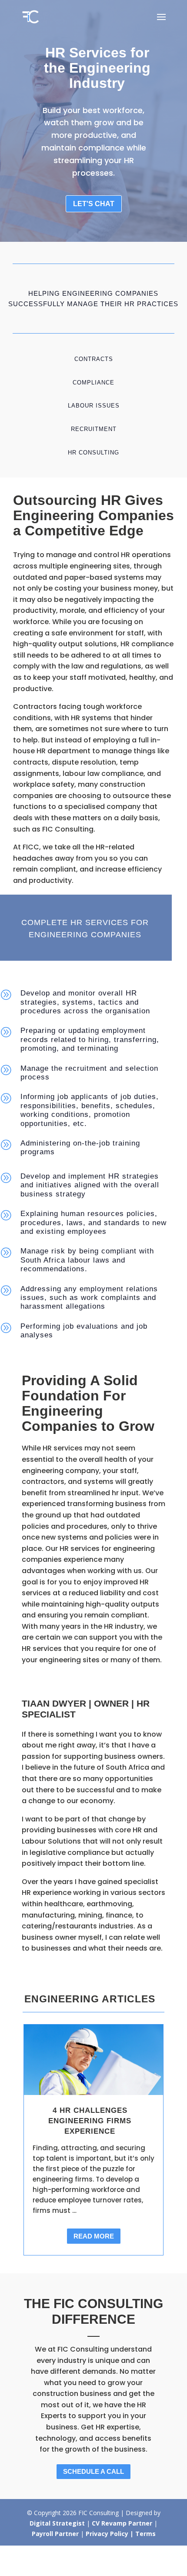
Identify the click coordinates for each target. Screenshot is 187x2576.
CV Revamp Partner (123, 2523)
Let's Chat (94, 204)
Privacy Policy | (110, 2534)
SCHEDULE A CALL (93, 2471)
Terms (145, 2534)
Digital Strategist (57, 2523)
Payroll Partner (56, 2534)
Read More (94, 2236)
